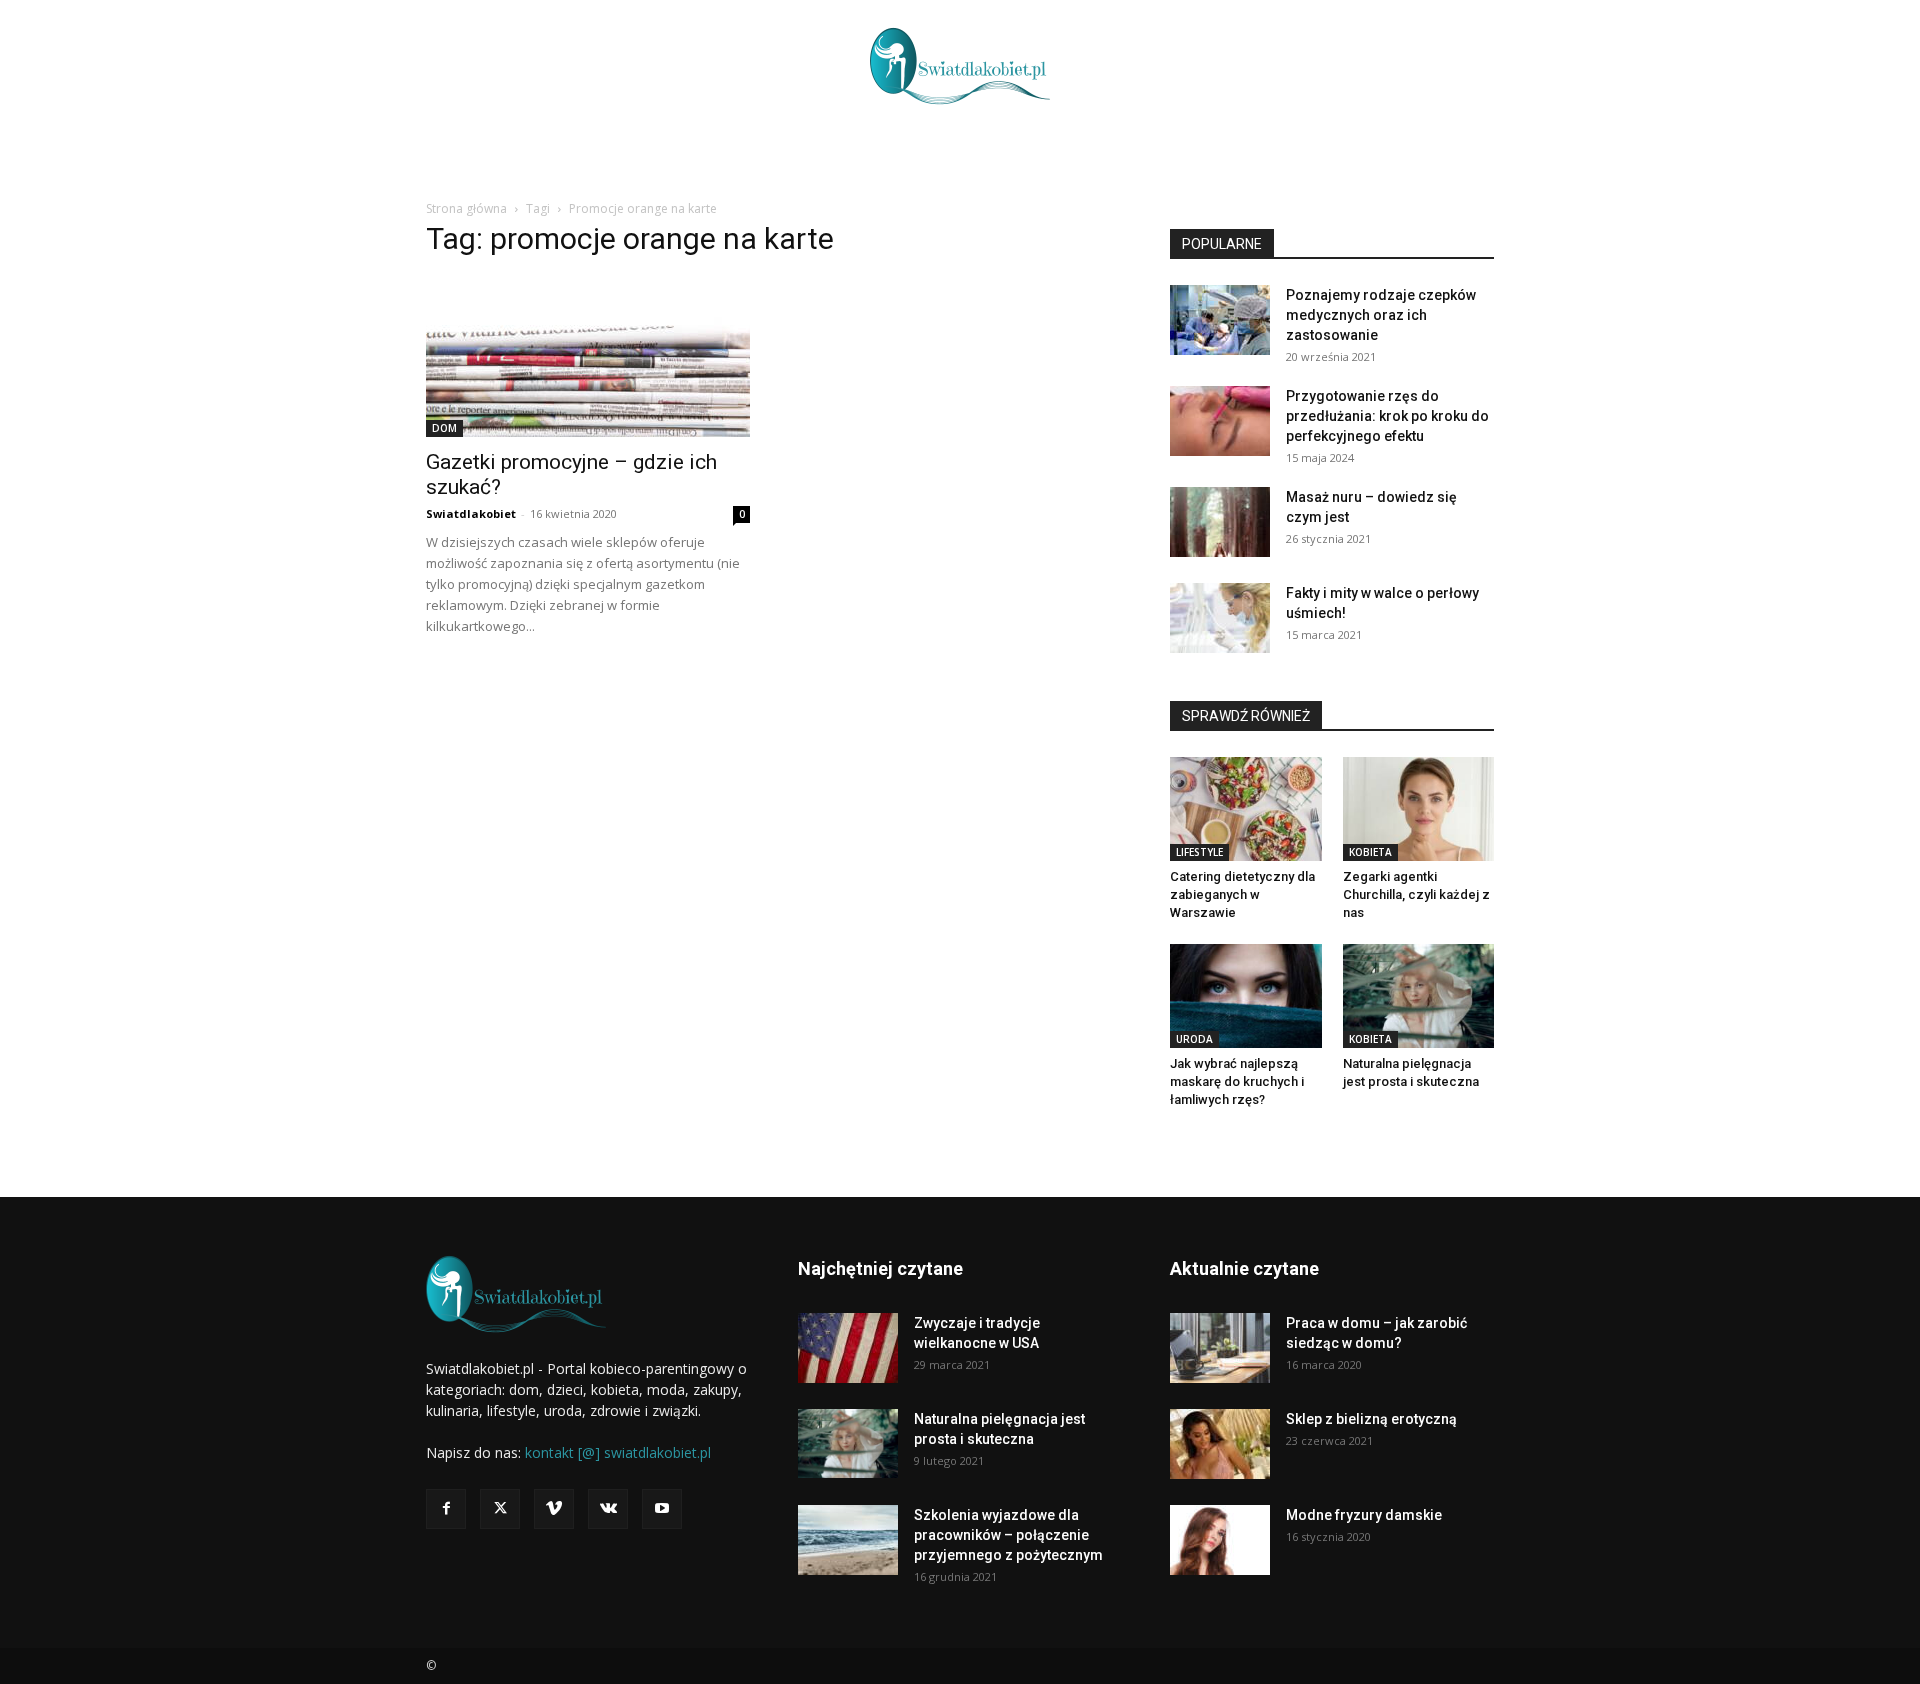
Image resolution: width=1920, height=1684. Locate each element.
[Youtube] (662, 1509)
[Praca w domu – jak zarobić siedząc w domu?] (1220, 1348)
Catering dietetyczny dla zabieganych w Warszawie (1242, 894)
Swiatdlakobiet (471, 513)
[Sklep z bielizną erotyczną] (1220, 1444)
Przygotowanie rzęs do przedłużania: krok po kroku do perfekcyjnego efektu (1387, 416)
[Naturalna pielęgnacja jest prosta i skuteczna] (1419, 996)
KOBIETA (1370, 852)
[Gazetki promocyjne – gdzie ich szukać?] (588, 357)
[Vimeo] (554, 1509)
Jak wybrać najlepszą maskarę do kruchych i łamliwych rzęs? (1237, 1081)
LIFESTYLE (1199, 852)
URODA (1194, 1039)
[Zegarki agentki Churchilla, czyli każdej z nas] (1419, 809)
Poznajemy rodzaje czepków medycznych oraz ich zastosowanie (1381, 315)
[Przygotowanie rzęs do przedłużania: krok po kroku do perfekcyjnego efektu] (1220, 421)
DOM (444, 428)
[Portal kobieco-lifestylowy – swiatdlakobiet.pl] (960, 66)
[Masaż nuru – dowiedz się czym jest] (1220, 522)
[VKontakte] (608, 1509)
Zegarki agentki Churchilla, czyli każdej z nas (1416, 894)
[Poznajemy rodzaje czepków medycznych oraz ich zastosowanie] (1220, 320)
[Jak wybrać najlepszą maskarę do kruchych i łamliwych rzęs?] (1246, 996)
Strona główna (466, 208)
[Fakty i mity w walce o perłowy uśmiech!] (1220, 618)
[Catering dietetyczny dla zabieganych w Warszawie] (1246, 809)
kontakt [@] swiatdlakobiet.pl (618, 1452)
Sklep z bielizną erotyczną (1371, 1419)
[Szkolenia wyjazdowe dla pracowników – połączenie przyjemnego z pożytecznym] (848, 1540)
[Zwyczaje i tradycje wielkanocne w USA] (848, 1348)
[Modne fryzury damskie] (1220, 1540)
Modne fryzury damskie (1364, 1515)
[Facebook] (446, 1509)
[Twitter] (500, 1509)
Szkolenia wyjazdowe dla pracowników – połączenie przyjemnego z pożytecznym (1008, 1535)
